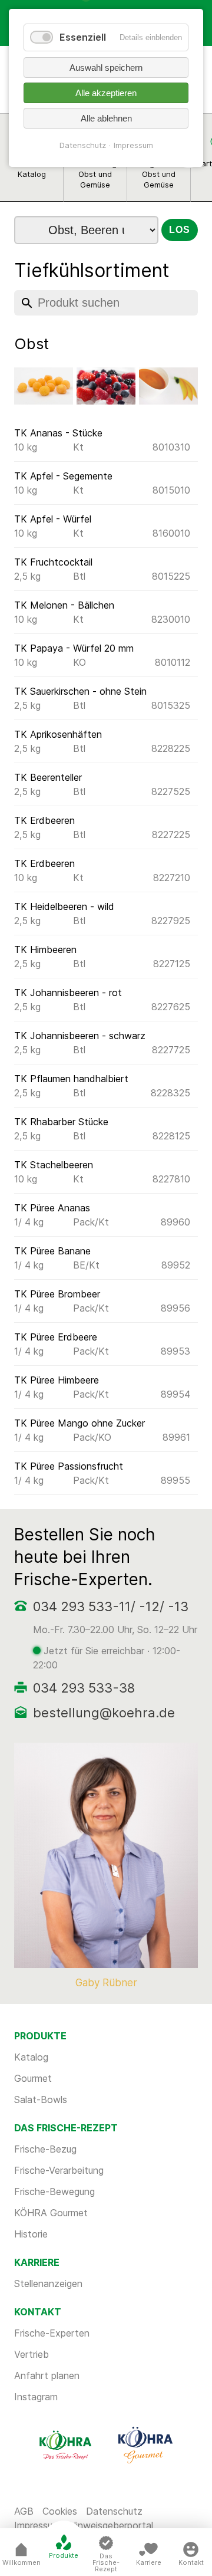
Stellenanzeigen (48, 2283)
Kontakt (191, 2562)
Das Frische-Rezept (106, 2562)
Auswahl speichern (106, 68)
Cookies (60, 2511)
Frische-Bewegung (54, 2191)
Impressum (133, 145)
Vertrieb (32, 2354)
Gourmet (33, 2078)
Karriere (149, 2562)
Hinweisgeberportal (111, 2525)
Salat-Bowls (41, 2099)
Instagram (36, 2397)
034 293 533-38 (84, 1688)
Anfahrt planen (47, 2375)
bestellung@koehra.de (104, 1713)
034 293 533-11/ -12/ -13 (111, 1606)
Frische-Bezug (45, 2149)
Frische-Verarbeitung (59, 2170)
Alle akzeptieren (106, 93)
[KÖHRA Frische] (67, 2444)
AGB (24, 2511)
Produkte (64, 2555)
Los (179, 230)
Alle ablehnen (106, 118)
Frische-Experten (52, 2333)
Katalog (31, 2057)
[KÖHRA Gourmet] (145, 2444)
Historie (31, 2234)
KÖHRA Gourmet (51, 2213)
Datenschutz (114, 2511)
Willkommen (21, 2562)
